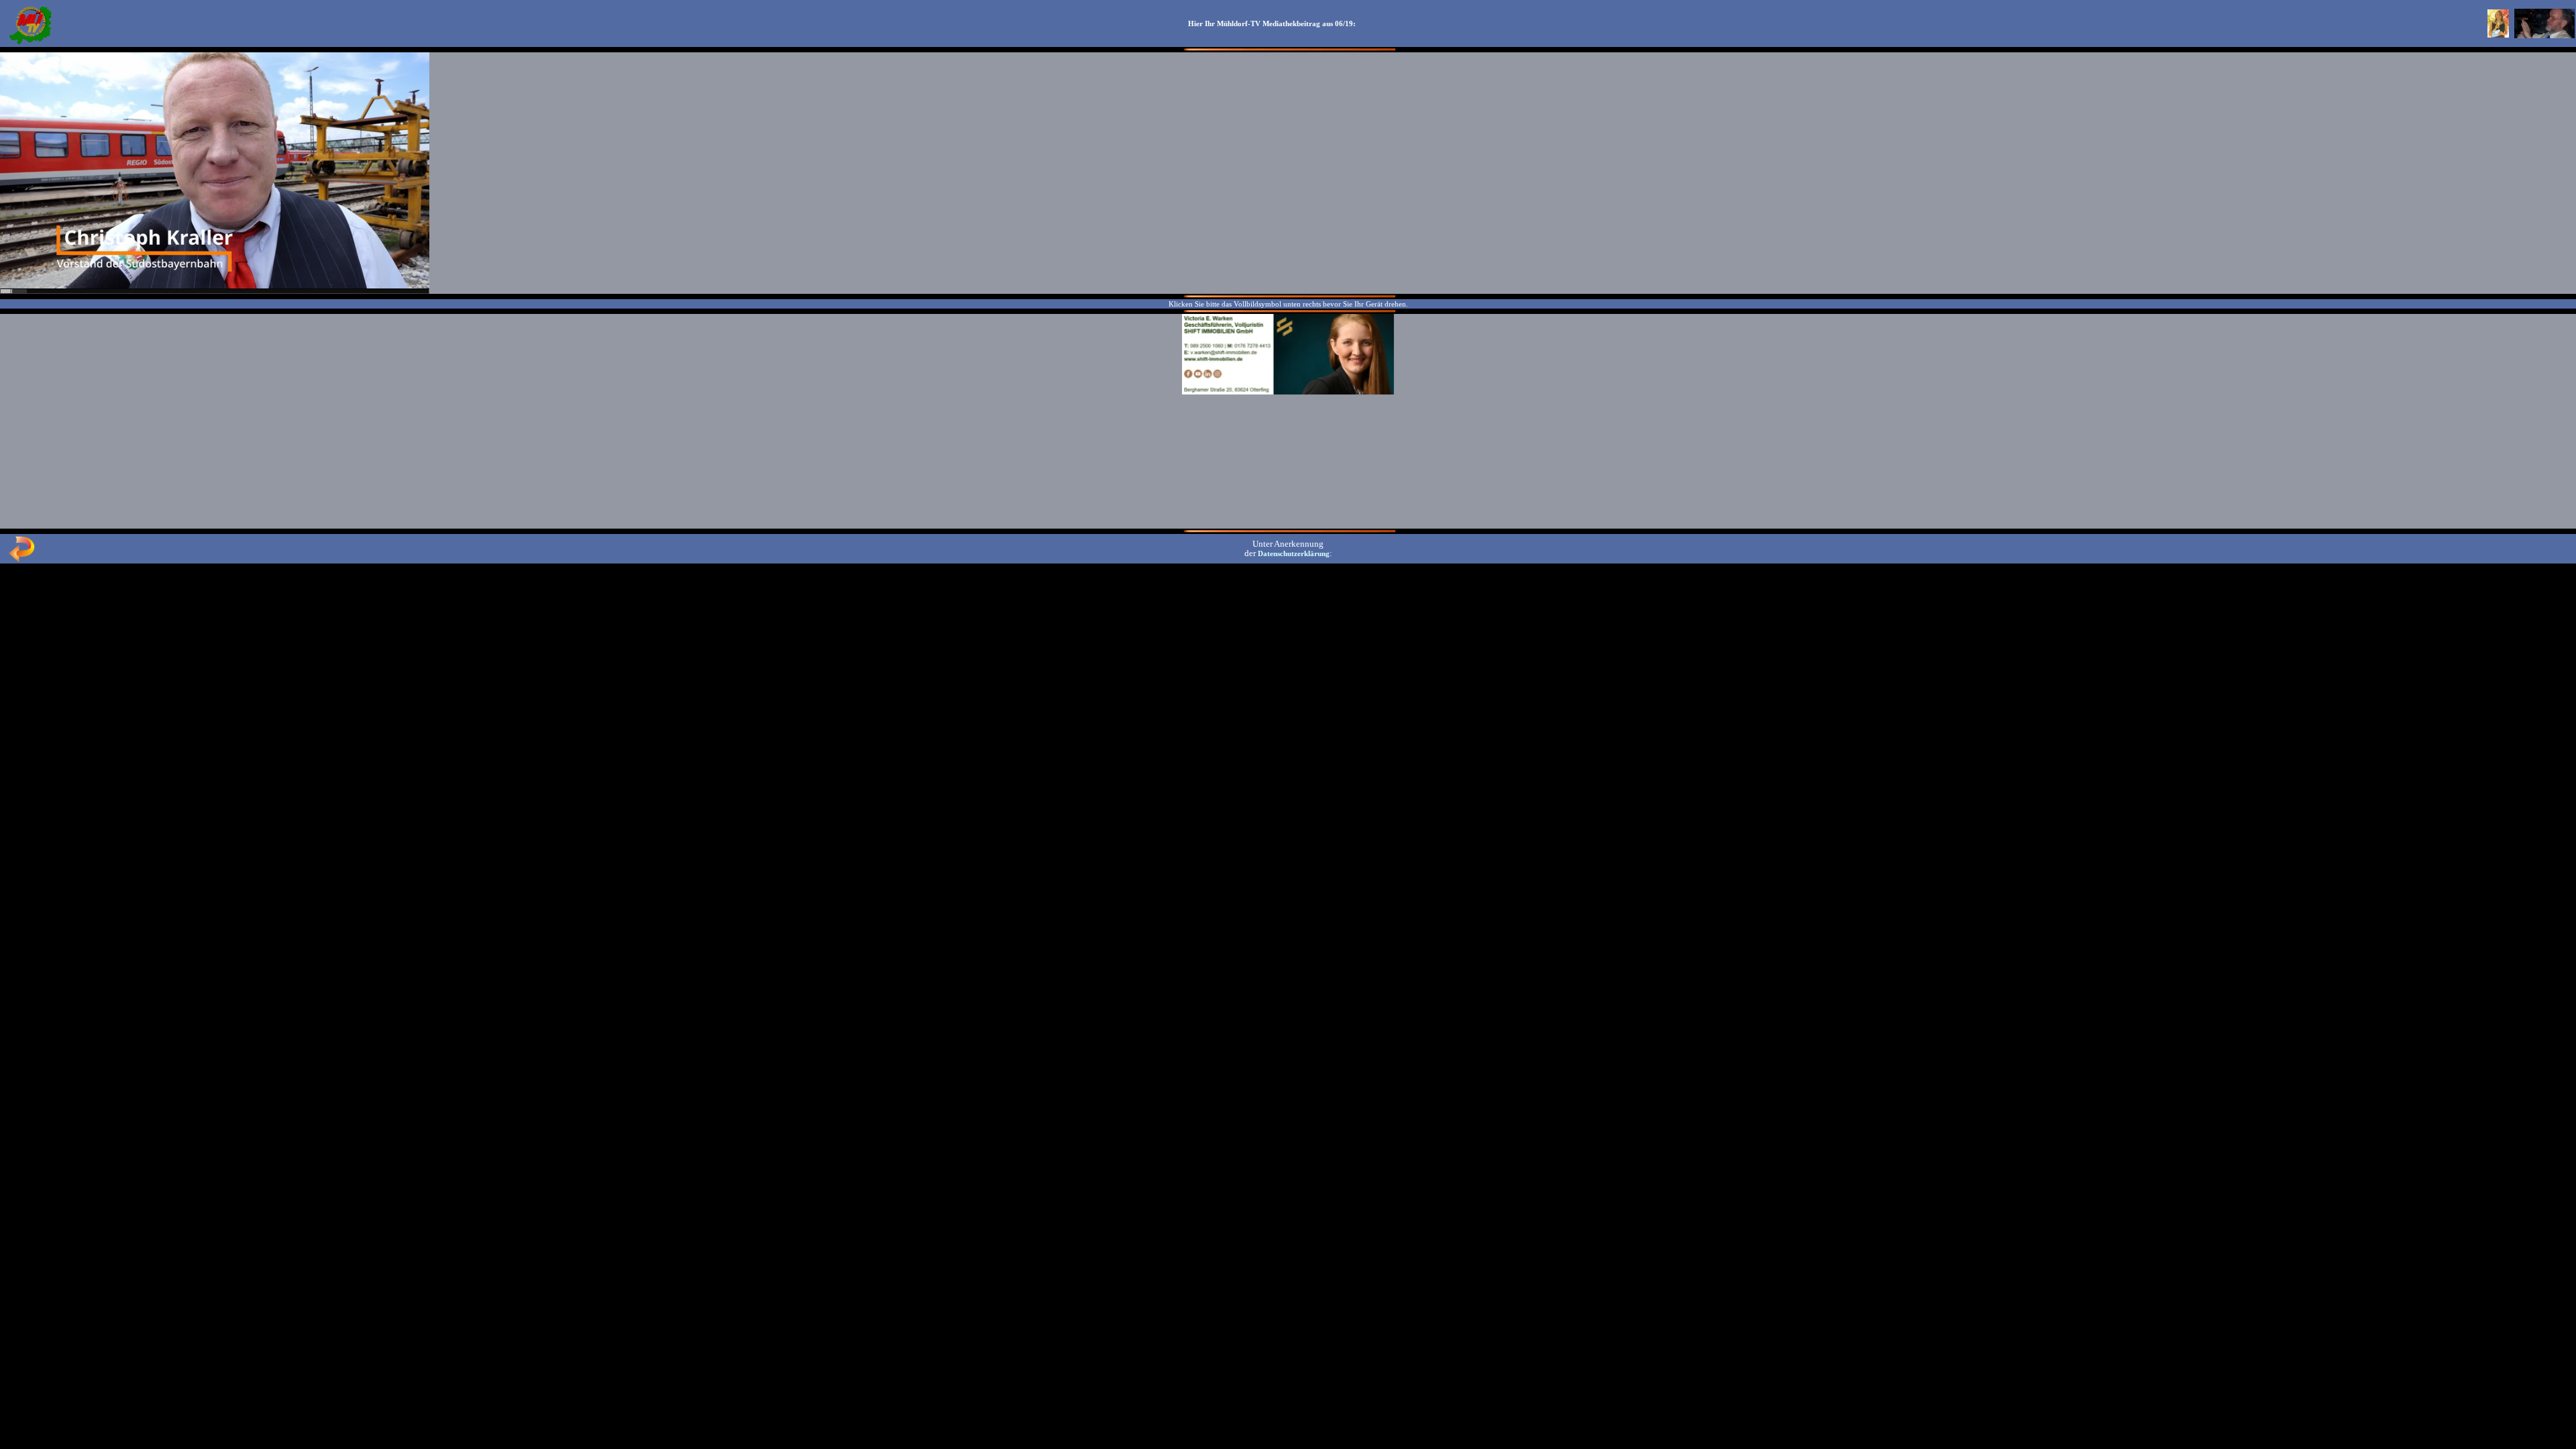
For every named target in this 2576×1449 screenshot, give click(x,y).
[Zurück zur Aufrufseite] (21, 559)
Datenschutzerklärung (1294, 553)
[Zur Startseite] (30, 43)
